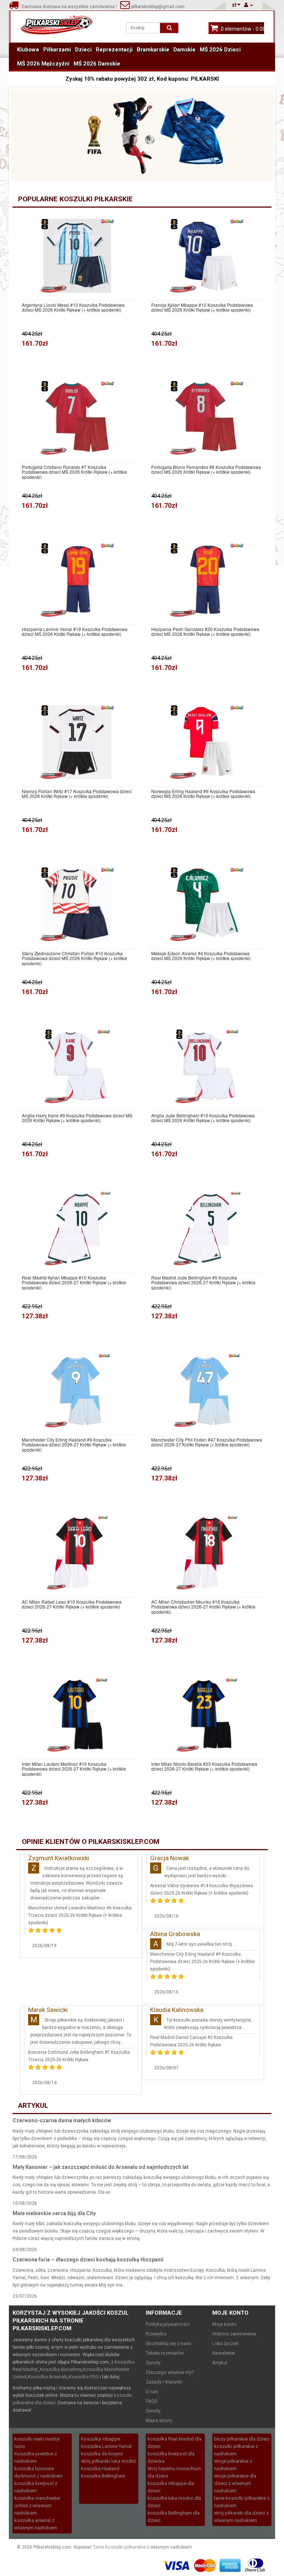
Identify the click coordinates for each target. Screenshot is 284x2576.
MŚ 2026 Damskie (97, 64)
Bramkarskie (153, 50)
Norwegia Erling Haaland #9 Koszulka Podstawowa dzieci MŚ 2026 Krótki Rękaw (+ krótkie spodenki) (203, 794)
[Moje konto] (248, 5)
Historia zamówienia (234, 2334)
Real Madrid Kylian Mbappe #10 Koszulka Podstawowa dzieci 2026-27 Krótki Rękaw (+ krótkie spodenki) (74, 1282)
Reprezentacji (114, 50)
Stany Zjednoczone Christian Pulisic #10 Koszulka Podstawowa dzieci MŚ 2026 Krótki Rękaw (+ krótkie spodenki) (75, 958)
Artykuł (220, 2363)
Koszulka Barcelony (61, 2369)
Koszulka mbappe (101, 2439)
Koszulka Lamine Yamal (106, 2446)
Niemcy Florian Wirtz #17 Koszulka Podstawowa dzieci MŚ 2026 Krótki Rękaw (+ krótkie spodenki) (77, 794)
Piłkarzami (57, 50)
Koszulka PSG (84, 2377)
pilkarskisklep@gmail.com (157, 7)
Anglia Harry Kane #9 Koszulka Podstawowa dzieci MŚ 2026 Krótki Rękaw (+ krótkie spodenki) (77, 1118)
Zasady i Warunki (164, 2382)
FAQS (152, 2401)
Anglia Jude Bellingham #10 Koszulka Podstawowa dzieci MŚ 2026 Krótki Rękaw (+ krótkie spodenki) (203, 1118)
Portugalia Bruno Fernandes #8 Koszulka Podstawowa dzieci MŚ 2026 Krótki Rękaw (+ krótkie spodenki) (206, 469)
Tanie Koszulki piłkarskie (119, 2547)
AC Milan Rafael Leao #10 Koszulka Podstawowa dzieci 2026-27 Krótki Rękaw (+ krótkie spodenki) (72, 1604)
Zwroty (153, 2363)
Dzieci (83, 50)
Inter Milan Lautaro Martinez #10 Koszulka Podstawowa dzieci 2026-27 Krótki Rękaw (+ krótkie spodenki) (74, 1769)
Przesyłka (156, 2334)
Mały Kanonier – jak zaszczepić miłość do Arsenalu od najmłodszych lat (101, 2167)
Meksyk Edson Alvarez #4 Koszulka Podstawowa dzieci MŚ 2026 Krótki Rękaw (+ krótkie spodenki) (201, 956)
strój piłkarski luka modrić (109, 2461)
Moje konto (224, 2324)
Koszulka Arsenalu (48, 2377)
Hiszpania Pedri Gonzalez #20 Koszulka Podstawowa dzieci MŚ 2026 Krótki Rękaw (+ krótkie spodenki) (205, 631)
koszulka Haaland (100, 2468)
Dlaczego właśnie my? (170, 2372)
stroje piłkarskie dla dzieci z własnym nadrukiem (235, 2483)
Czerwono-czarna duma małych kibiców (62, 2120)
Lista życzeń (225, 2343)
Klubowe (28, 50)
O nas (152, 2391)
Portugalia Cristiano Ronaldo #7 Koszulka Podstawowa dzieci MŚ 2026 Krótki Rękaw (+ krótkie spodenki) (75, 472)
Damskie (185, 50)
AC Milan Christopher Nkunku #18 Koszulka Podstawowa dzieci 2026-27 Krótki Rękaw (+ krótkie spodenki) (203, 1607)
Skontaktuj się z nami (168, 2343)
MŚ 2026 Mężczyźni (43, 64)
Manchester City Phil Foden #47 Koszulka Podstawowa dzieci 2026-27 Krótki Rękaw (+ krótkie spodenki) (207, 1442)
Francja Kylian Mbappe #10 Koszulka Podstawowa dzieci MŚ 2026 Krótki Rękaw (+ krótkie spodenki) (202, 307)
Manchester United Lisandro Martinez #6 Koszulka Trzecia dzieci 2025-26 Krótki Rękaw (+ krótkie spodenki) (80, 1915)
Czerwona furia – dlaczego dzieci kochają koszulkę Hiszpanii (88, 2260)
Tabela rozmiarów (165, 2353)
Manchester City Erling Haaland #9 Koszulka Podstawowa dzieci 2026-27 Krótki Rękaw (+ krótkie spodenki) (74, 1445)
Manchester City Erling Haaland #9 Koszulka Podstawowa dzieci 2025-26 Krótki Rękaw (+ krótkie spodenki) (202, 1962)
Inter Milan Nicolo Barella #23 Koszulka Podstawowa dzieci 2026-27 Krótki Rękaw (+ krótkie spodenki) (204, 1766)
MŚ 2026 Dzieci (220, 50)
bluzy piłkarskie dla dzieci (242, 2439)
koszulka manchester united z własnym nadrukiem (37, 2505)
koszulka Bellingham (103, 2476)
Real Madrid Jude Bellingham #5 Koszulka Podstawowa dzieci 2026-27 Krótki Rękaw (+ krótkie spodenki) (203, 1282)
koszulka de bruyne (102, 2454)
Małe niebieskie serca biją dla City (54, 2213)
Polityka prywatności (168, 2324)
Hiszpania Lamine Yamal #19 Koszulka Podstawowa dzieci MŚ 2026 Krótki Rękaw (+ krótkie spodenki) (75, 631)
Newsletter (224, 2353)
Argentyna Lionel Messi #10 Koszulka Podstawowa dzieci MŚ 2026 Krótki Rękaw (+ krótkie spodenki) (73, 307)
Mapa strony (159, 2420)
